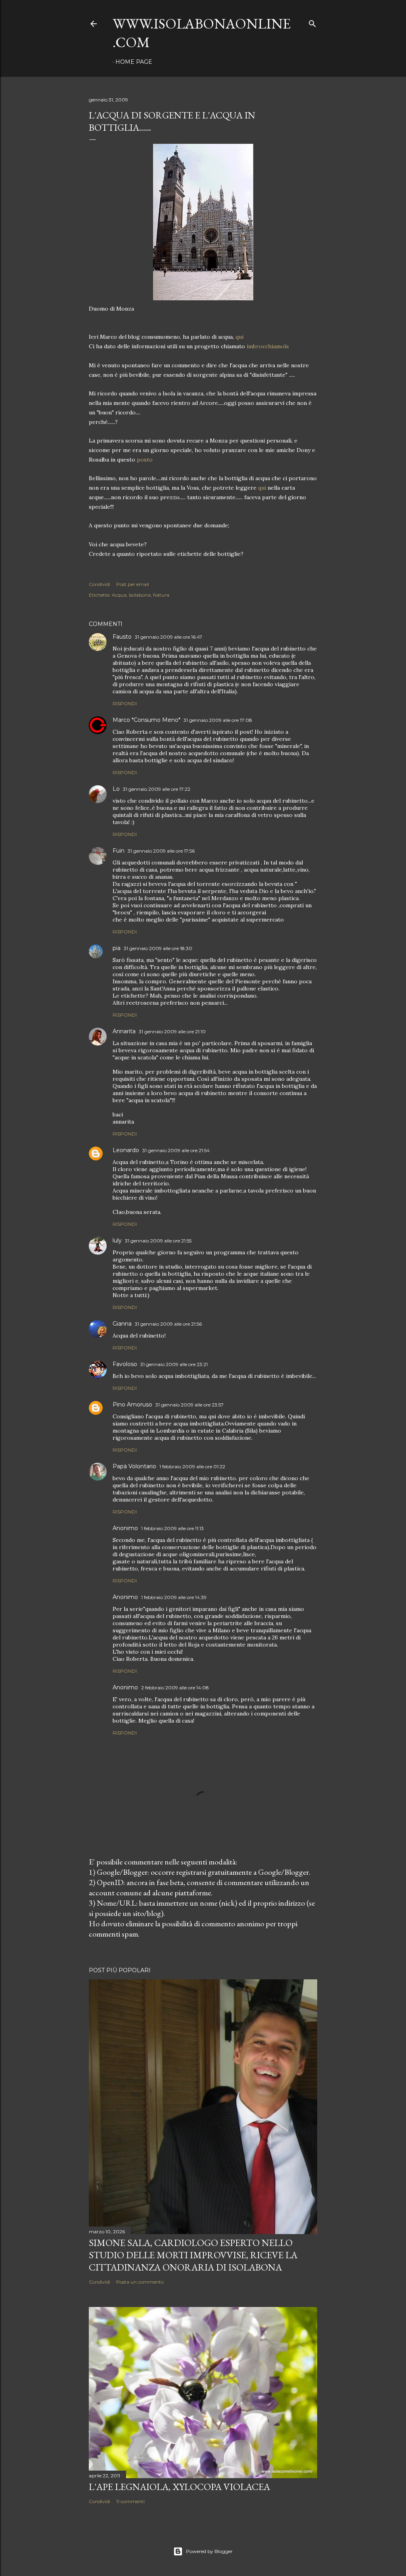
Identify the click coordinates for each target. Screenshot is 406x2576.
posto (145, 460)
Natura (161, 595)
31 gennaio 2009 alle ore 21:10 (172, 1031)
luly (117, 1240)
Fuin (119, 851)
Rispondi (125, 703)
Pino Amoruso (132, 1404)
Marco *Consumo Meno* (147, 720)
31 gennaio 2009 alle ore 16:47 (169, 637)
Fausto (122, 637)
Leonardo (126, 1150)
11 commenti (130, 2501)
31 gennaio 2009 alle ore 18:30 (158, 948)
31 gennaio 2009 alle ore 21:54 (176, 1150)
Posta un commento (140, 2282)
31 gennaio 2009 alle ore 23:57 (190, 1405)
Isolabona (140, 595)
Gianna (122, 1324)
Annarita (124, 1031)
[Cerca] (312, 22)
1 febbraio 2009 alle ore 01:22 (192, 1466)
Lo (116, 789)
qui (239, 337)
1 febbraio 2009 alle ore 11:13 (172, 1528)
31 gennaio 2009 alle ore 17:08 (218, 720)
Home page (134, 62)
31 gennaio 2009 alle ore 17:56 (161, 851)
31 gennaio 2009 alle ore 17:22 (157, 789)
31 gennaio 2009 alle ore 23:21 (174, 1364)
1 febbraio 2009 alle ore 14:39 (174, 1597)
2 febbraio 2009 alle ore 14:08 (175, 1688)
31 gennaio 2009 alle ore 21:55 (158, 1241)
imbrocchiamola (268, 346)
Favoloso (125, 1364)
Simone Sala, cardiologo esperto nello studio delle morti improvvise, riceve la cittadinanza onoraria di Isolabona (193, 2255)
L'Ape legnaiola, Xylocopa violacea (179, 2487)
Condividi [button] (100, 584)
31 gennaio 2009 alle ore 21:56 (168, 1324)
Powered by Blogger (209, 2551)
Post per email (133, 584)
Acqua (119, 595)
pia (117, 948)
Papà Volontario (134, 1466)
